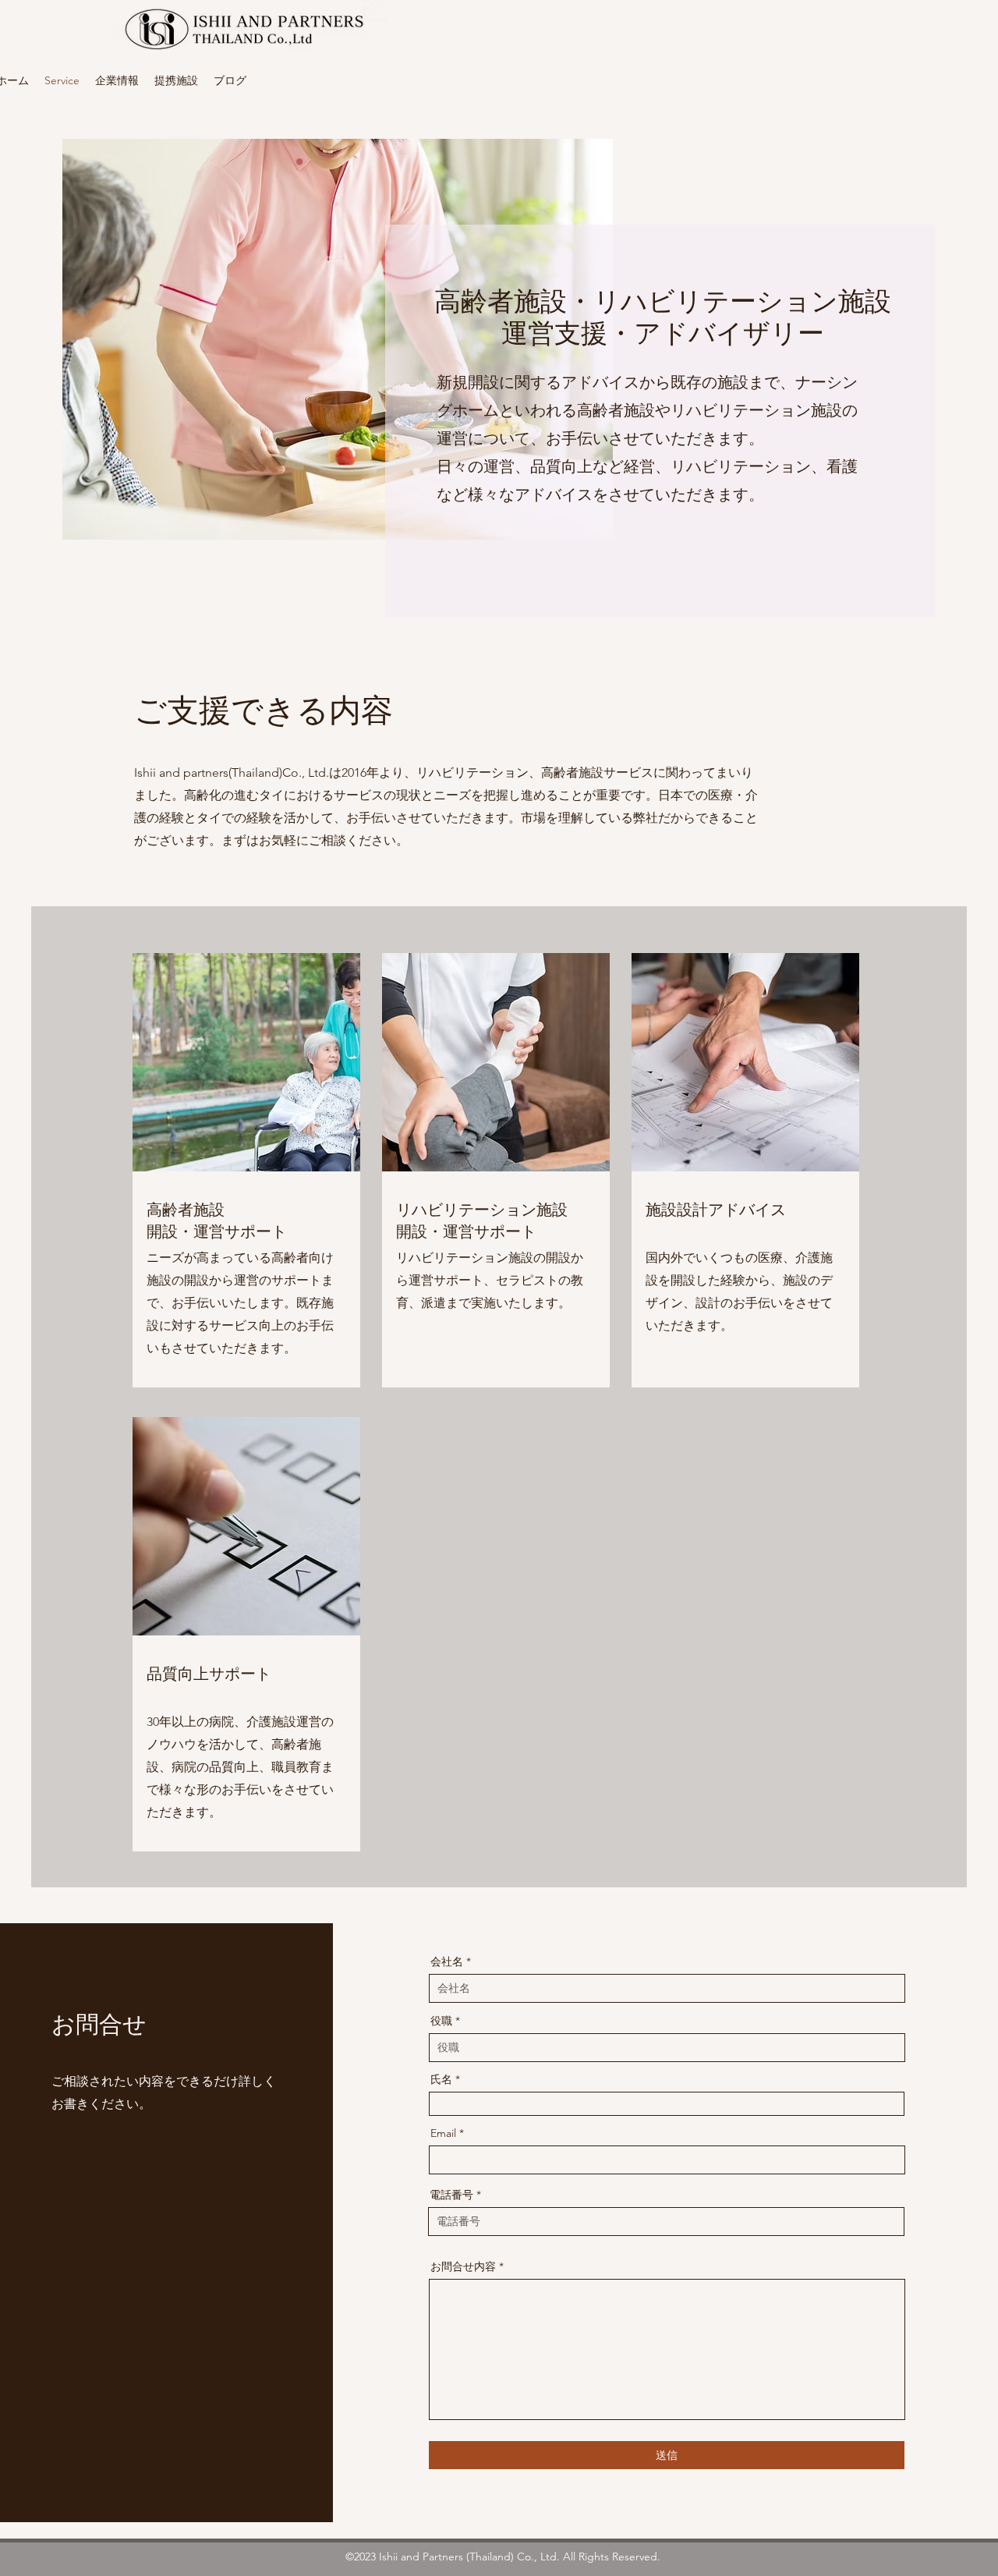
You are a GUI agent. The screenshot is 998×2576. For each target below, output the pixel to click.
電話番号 (451, 2195)
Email (443, 2133)
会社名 (447, 1961)
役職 (441, 2021)
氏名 (441, 2079)
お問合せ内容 (463, 2266)
